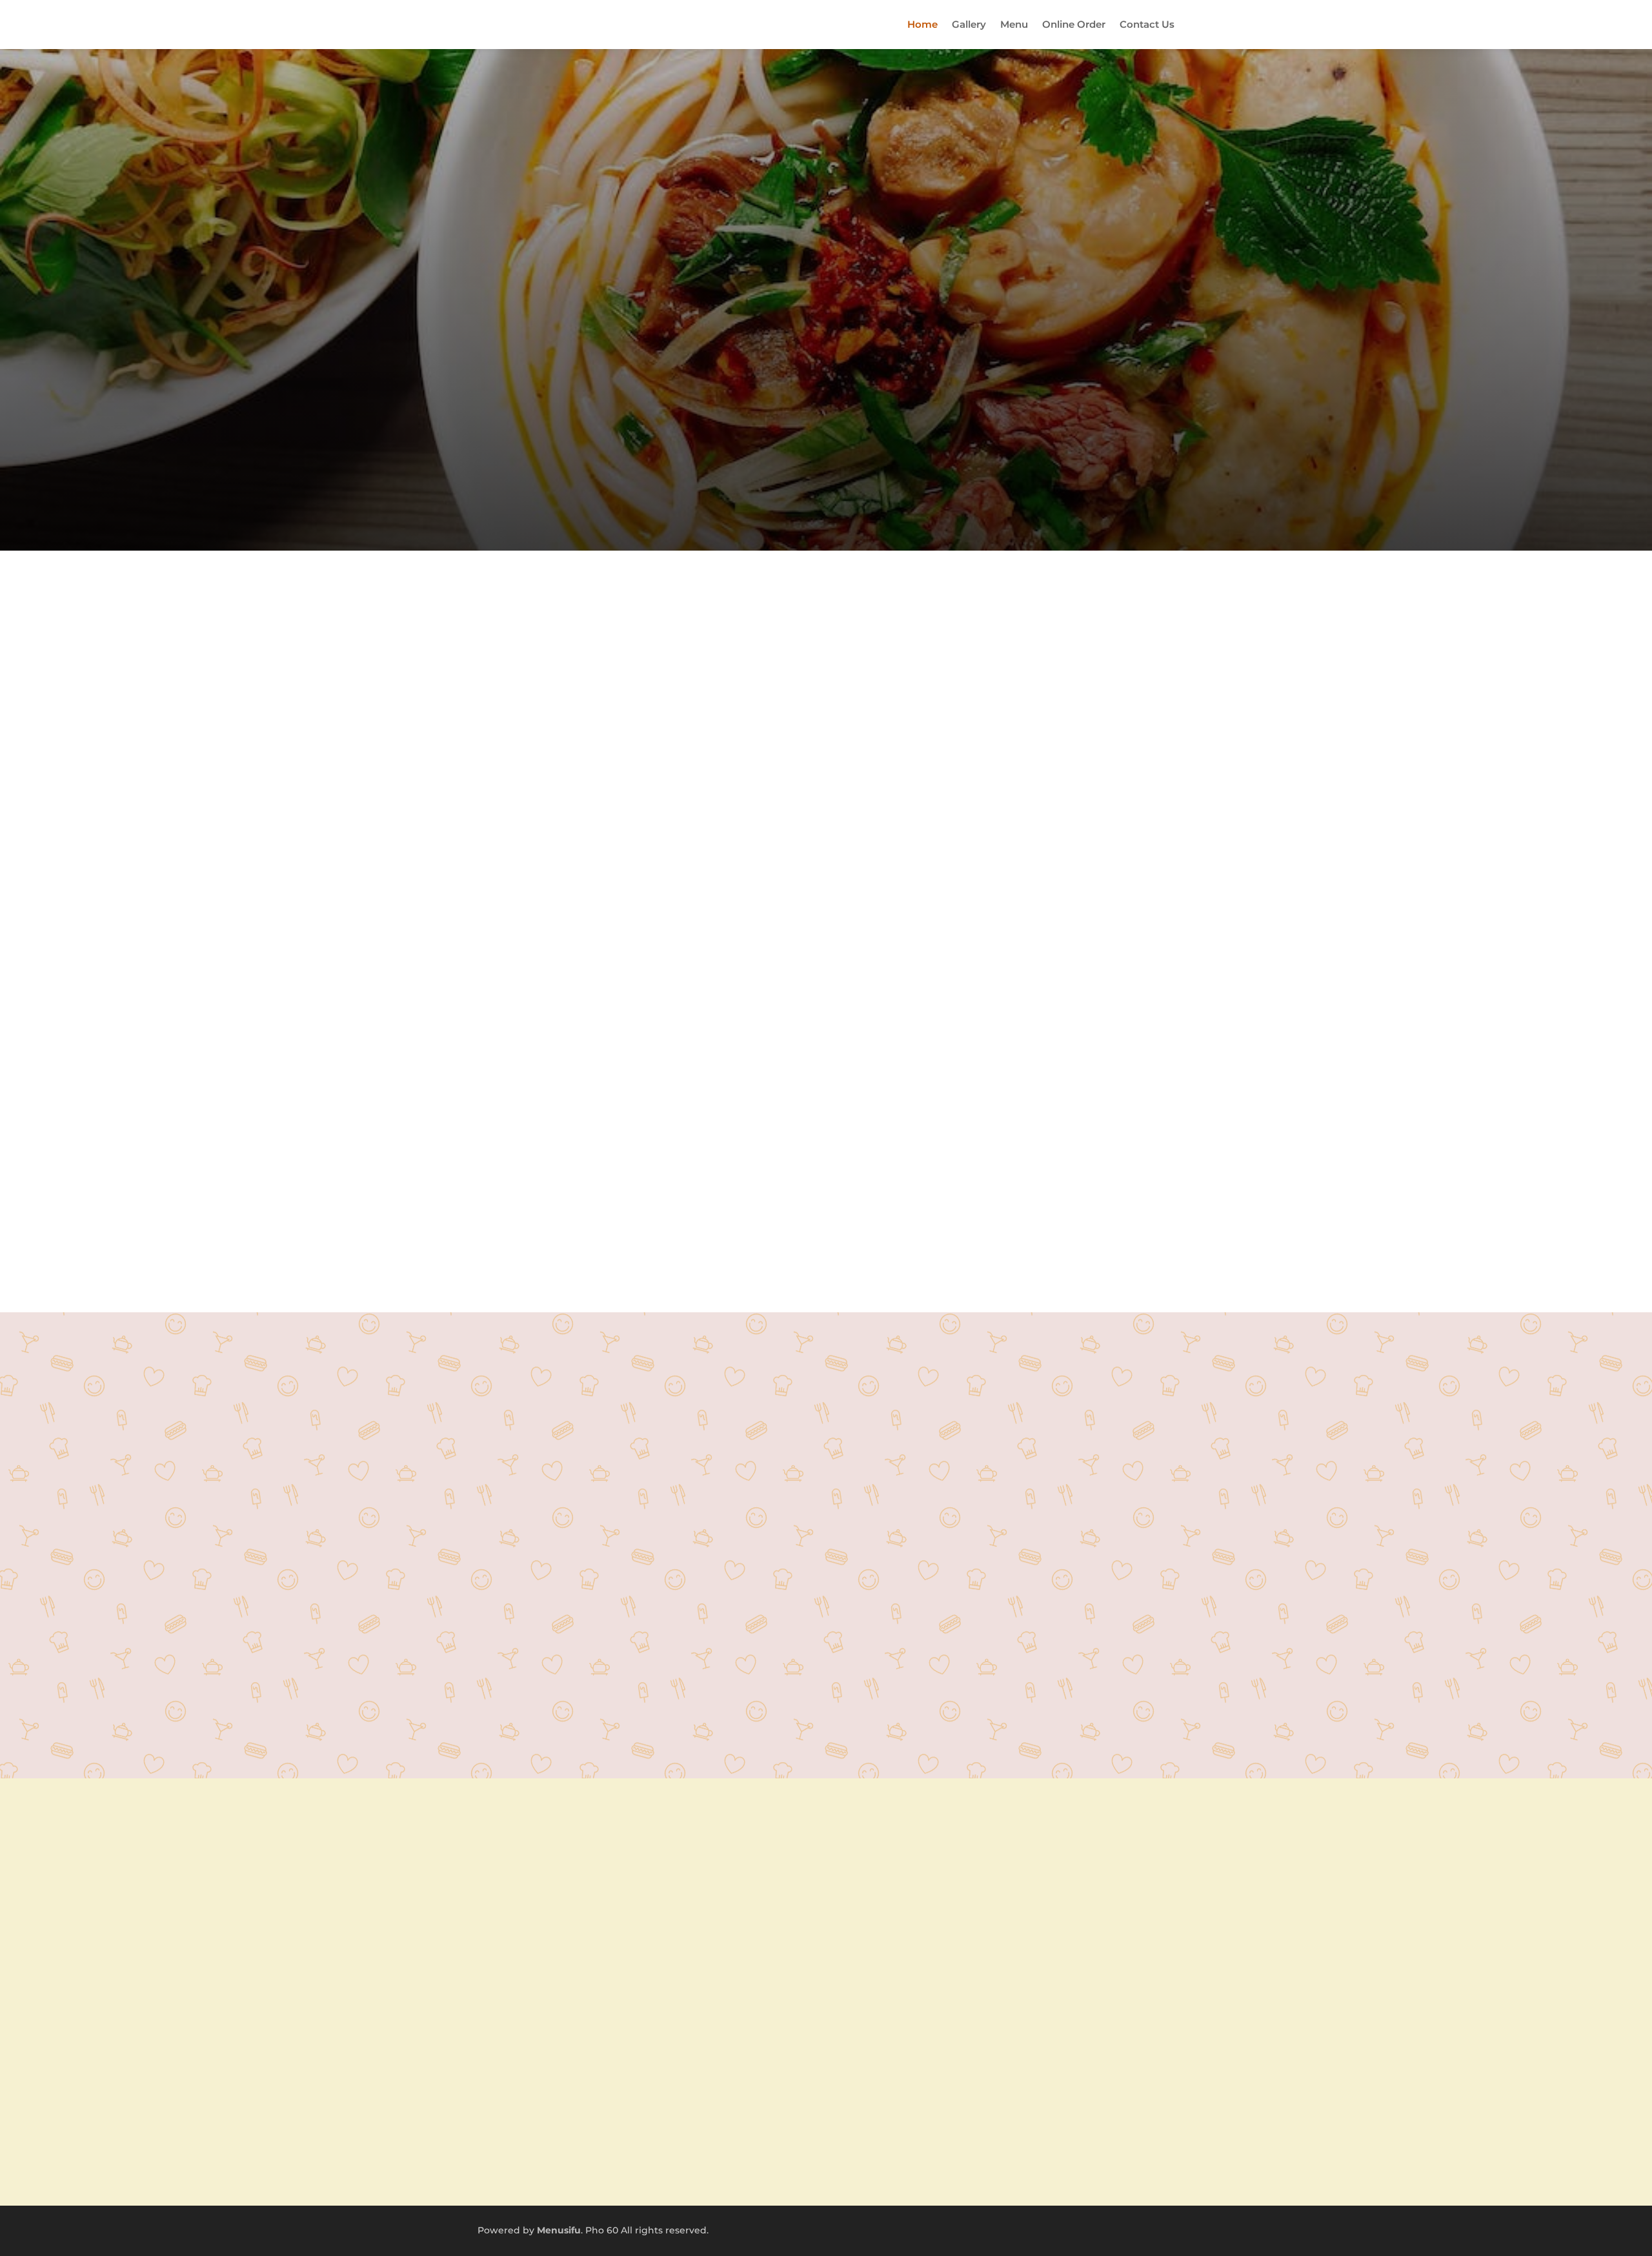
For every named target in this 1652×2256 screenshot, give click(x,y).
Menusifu (559, 2230)
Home (922, 24)
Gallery (969, 24)
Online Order (1074, 24)
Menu (1014, 24)
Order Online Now (826, 1574)
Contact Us (1147, 24)
